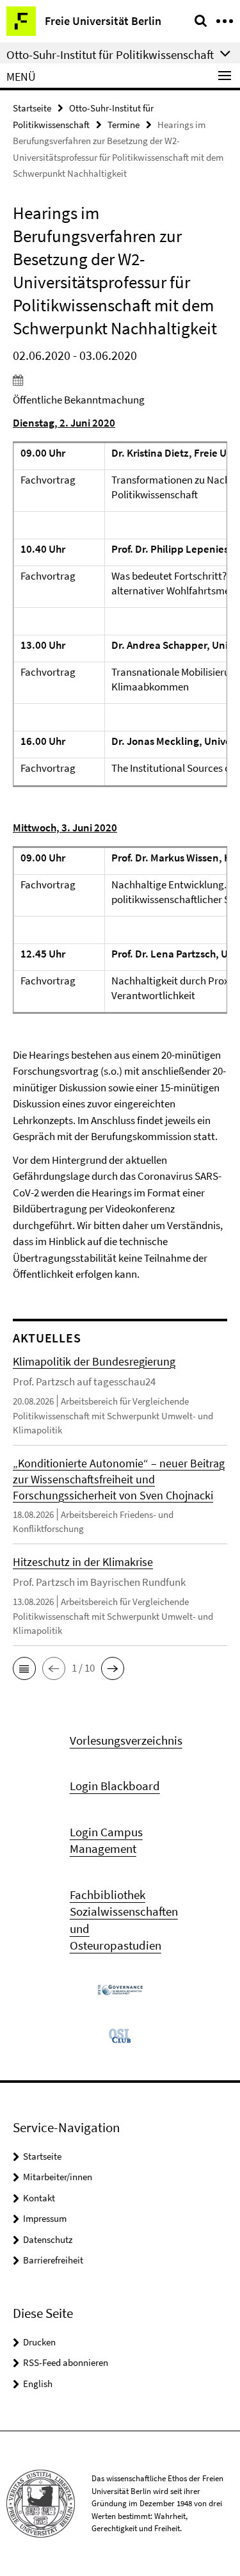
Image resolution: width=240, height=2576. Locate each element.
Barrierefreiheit (53, 2260)
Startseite (32, 108)
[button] (24, 1668)
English (38, 2384)
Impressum (45, 2218)
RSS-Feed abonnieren (66, 2362)
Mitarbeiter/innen (58, 2177)
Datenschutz (48, 2239)
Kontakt (39, 2198)
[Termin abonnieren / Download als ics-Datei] (120, 380)
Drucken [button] (39, 2342)
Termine (124, 125)
